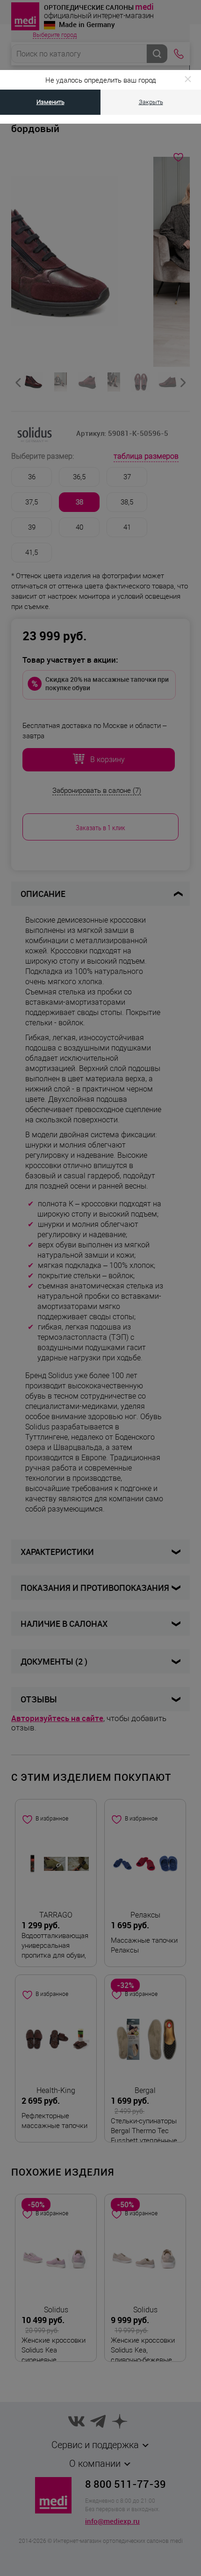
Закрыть (151, 102)
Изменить (50, 102)
